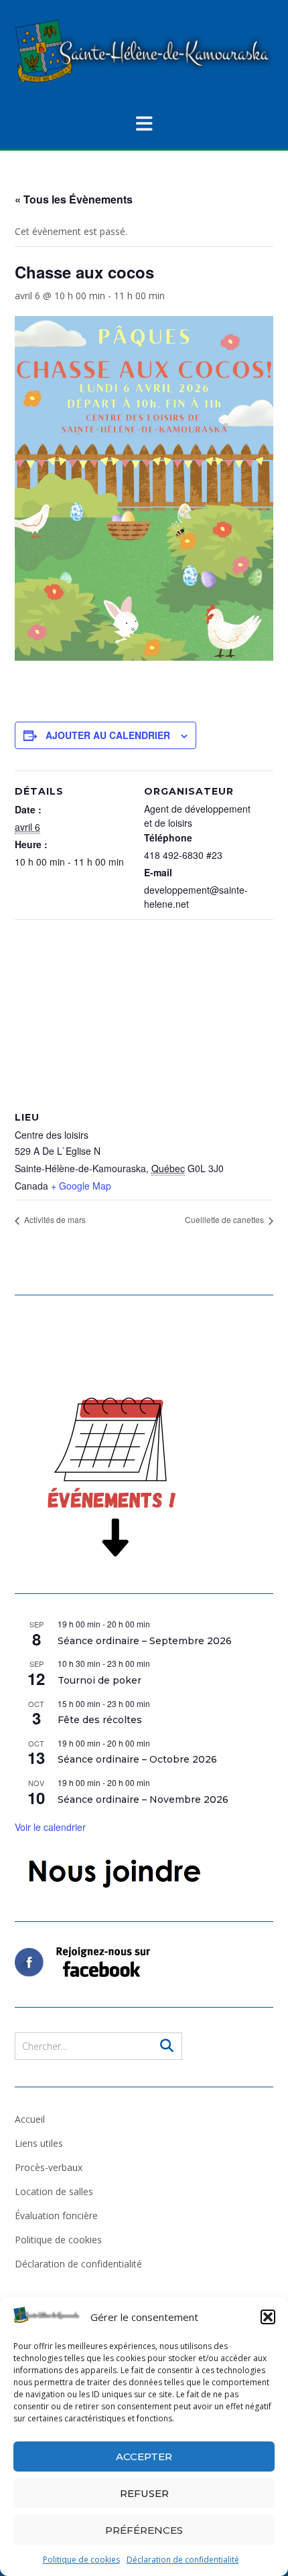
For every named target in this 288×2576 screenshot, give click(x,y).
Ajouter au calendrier (108, 735)
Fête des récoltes (100, 1720)
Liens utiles (39, 2143)
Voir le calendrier (50, 1827)
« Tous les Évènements (74, 199)
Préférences (144, 2530)
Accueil (30, 2119)
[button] (268, 2317)
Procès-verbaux (49, 2167)
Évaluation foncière (56, 2216)
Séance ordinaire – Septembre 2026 (145, 1641)
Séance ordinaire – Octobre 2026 (137, 1759)
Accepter (144, 2457)
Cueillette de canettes (225, 1219)
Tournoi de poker (99, 1680)
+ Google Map (81, 1186)
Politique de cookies (81, 2560)
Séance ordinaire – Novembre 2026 (143, 1799)
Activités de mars (54, 1219)
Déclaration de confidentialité (183, 2560)
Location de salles (54, 2191)
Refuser (144, 2493)
